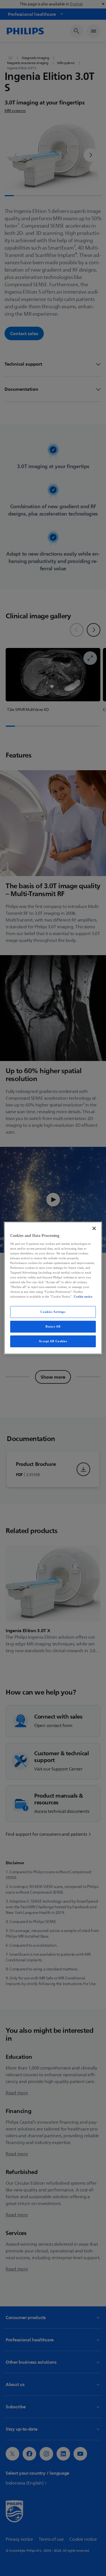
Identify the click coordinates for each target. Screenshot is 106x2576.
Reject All (53, 1326)
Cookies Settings (53, 1312)
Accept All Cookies (53, 1341)
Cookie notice (83, 1296)
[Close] (94, 1228)
